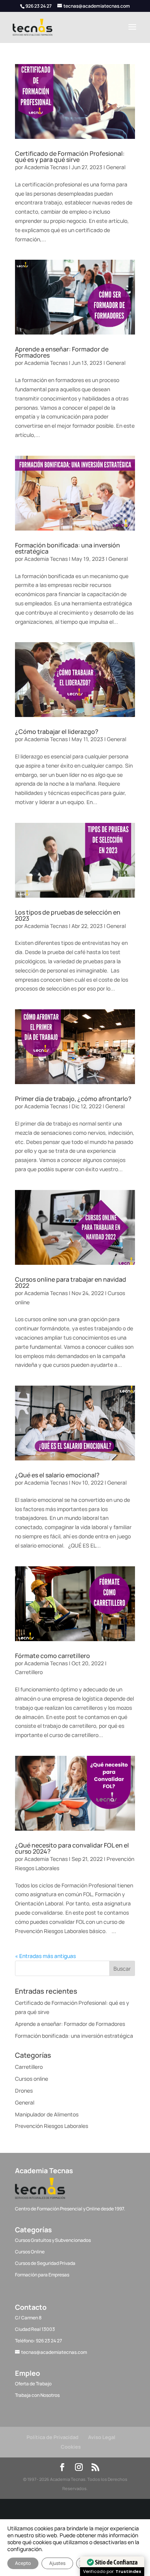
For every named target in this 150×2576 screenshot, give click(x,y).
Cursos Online (30, 2252)
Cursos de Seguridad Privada (45, 2263)
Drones (24, 2091)
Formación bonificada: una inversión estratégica (67, 548)
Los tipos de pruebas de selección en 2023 (68, 915)
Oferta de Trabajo (33, 2384)
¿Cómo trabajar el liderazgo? (57, 732)
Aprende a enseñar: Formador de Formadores (62, 352)
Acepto (23, 2563)
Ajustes (57, 2563)
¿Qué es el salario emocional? (57, 1475)
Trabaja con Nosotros (37, 2395)
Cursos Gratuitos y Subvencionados (53, 2240)
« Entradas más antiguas (45, 1956)
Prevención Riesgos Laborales (52, 2126)
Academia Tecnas (46, 167)
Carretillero (29, 1672)
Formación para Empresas (42, 2275)
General (116, 167)
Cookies (71, 2447)
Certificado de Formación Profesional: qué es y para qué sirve (70, 157)
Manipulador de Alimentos (47, 2114)
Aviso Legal (102, 2437)
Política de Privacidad (52, 2437)
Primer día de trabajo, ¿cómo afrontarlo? (73, 1099)
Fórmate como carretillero (52, 1656)
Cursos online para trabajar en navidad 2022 (71, 1282)
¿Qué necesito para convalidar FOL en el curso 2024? (72, 1848)
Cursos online (32, 2079)
